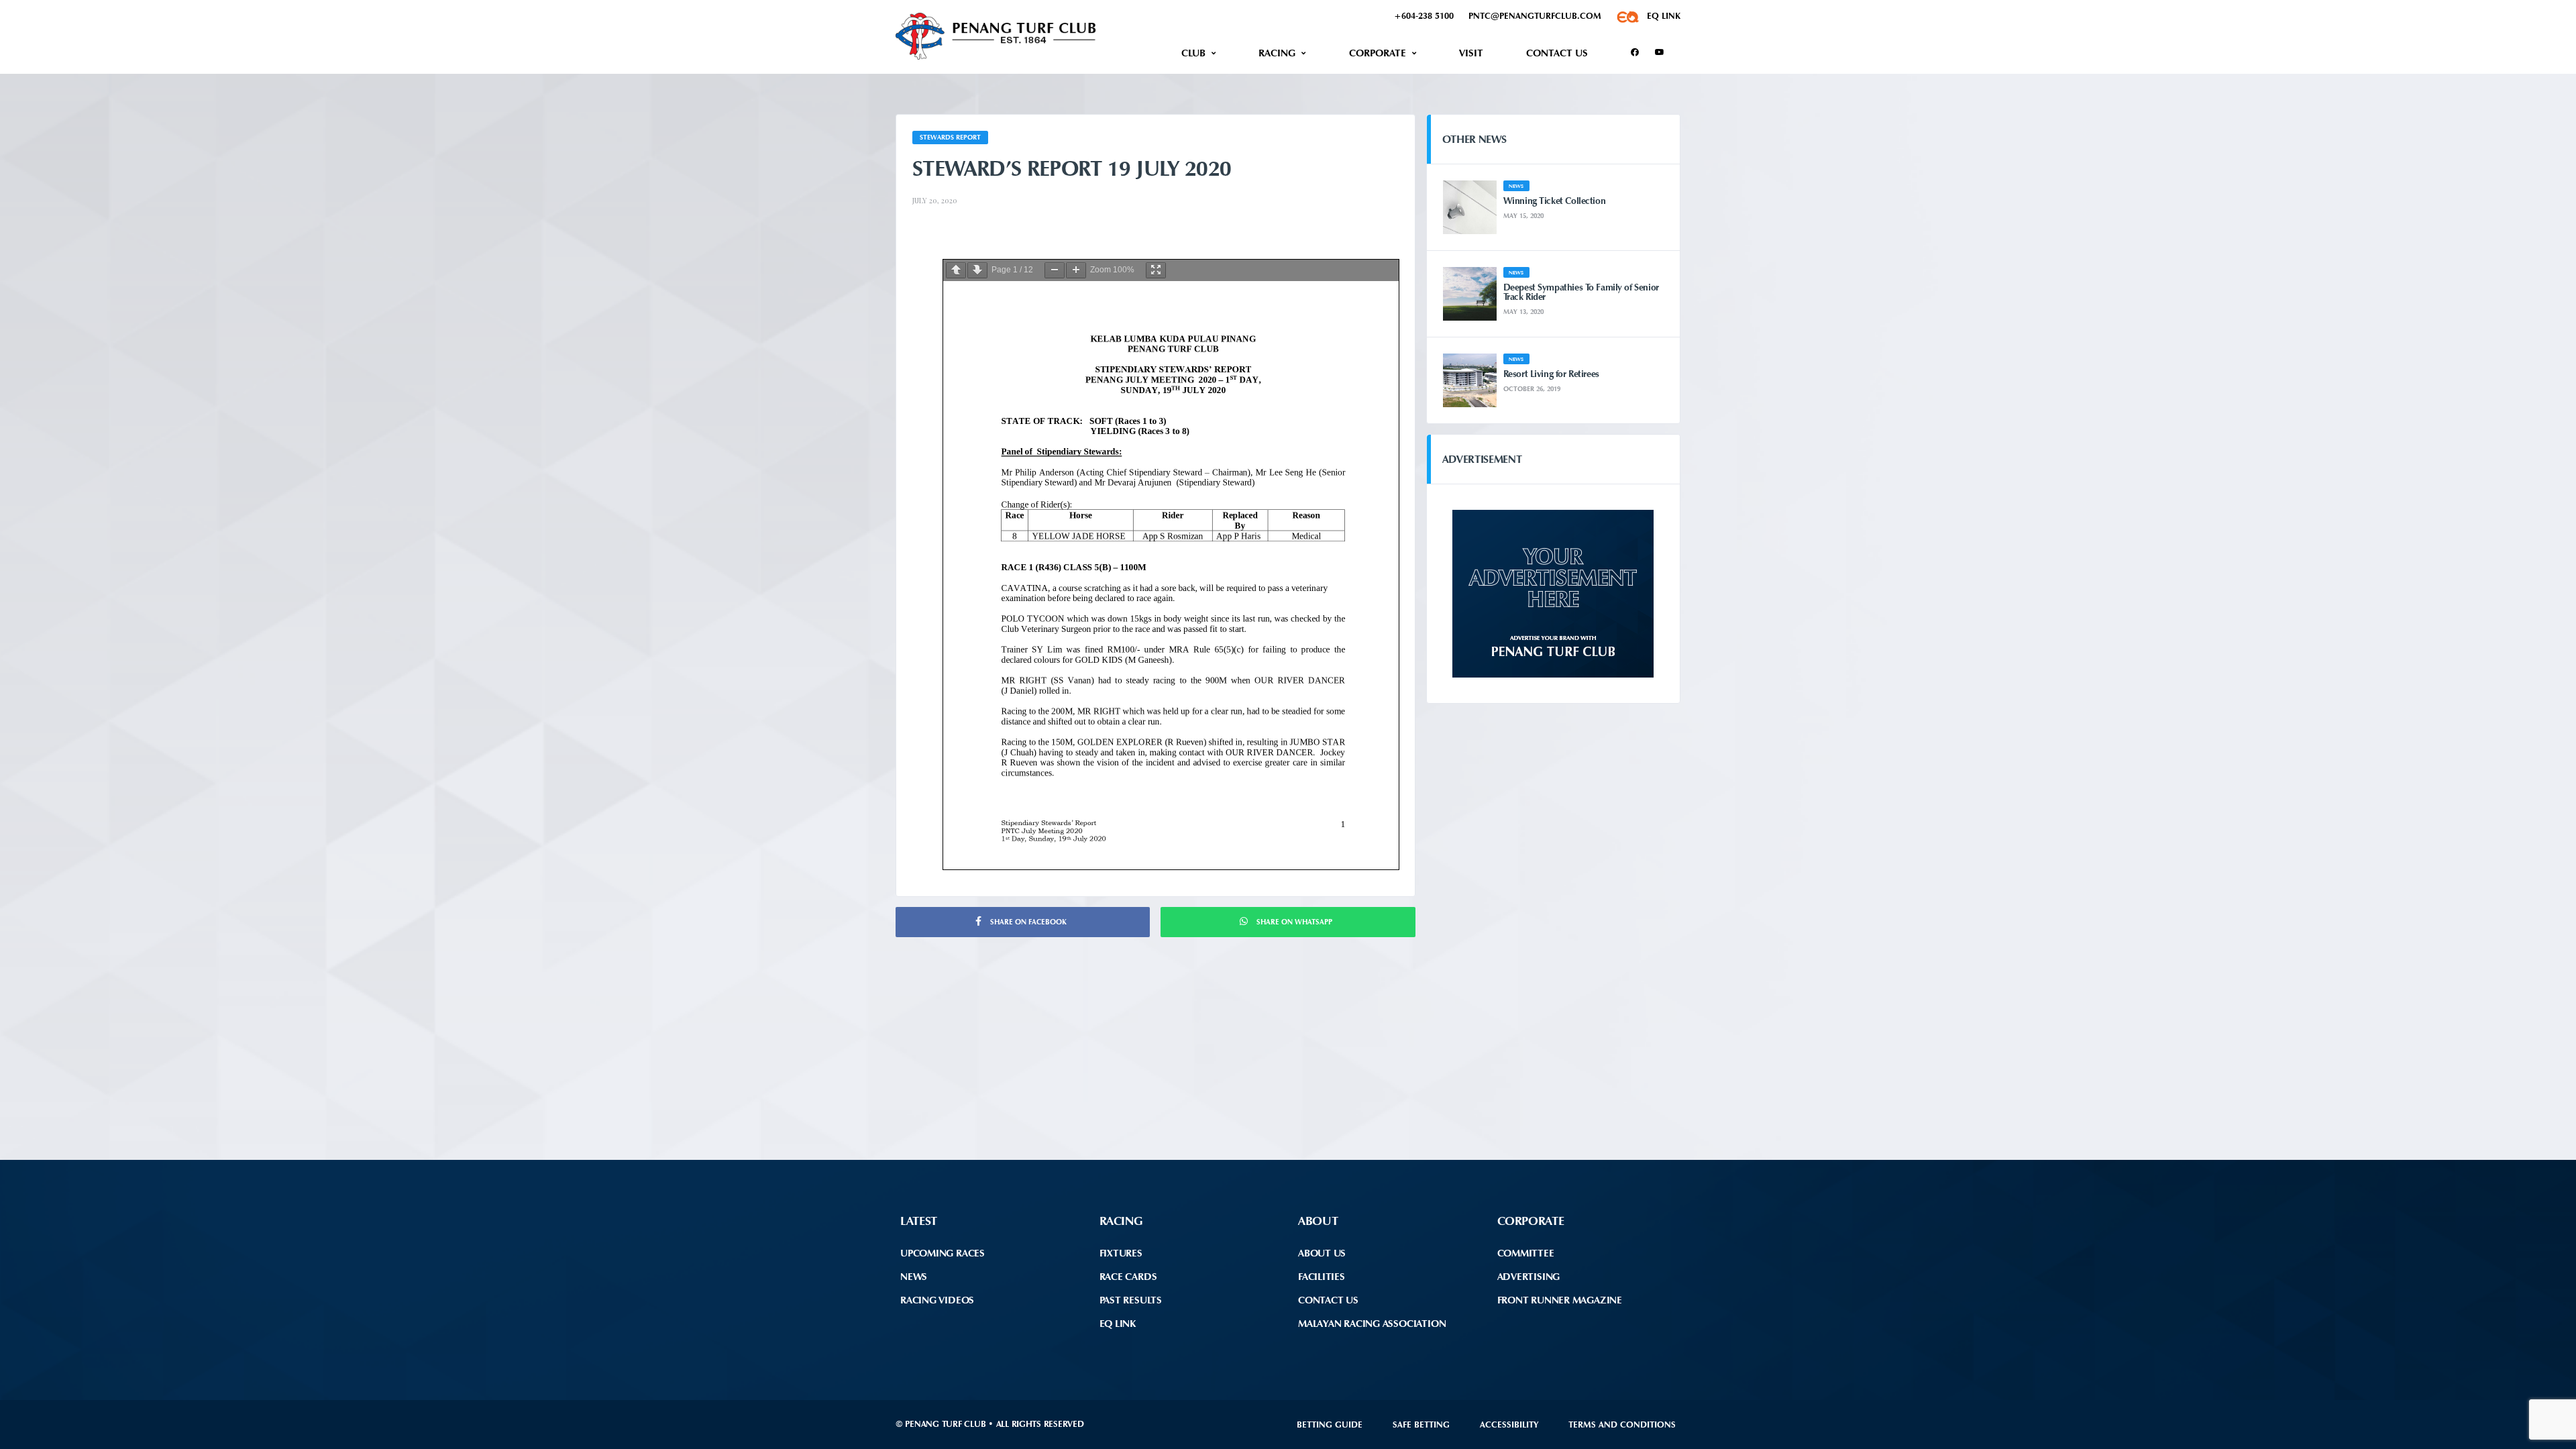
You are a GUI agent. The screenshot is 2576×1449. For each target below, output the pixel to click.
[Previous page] (956, 270)
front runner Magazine (1560, 1300)
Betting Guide (1330, 1425)
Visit (1471, 53)
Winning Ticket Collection (1555, 201)
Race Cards (1128, 1277)
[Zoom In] (1076, 270)
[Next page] (977, 270)
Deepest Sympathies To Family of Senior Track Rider (1581, 292)
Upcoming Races (943, 1253)
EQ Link (1118, 1324)
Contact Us (1557, 53)
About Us (1322, 1253)
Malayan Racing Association (1372, 1324)
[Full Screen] (1156, 270)
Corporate (1378, 53)
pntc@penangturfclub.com (1535, 16)
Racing (1277, 53)
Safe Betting (1421, 1425)
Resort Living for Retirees (1551, 374)
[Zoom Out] (1055, 270)
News (914, 1277)
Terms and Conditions (1622, 1425)
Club (1193, 53)
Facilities (1322, 1277)
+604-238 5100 (1424, 16)
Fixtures (1121, 1253)
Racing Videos (937, 1300)
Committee (1526, 1253)
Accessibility (1509, 1425)
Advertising (1529, 1277)
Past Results (1131, 1300)
